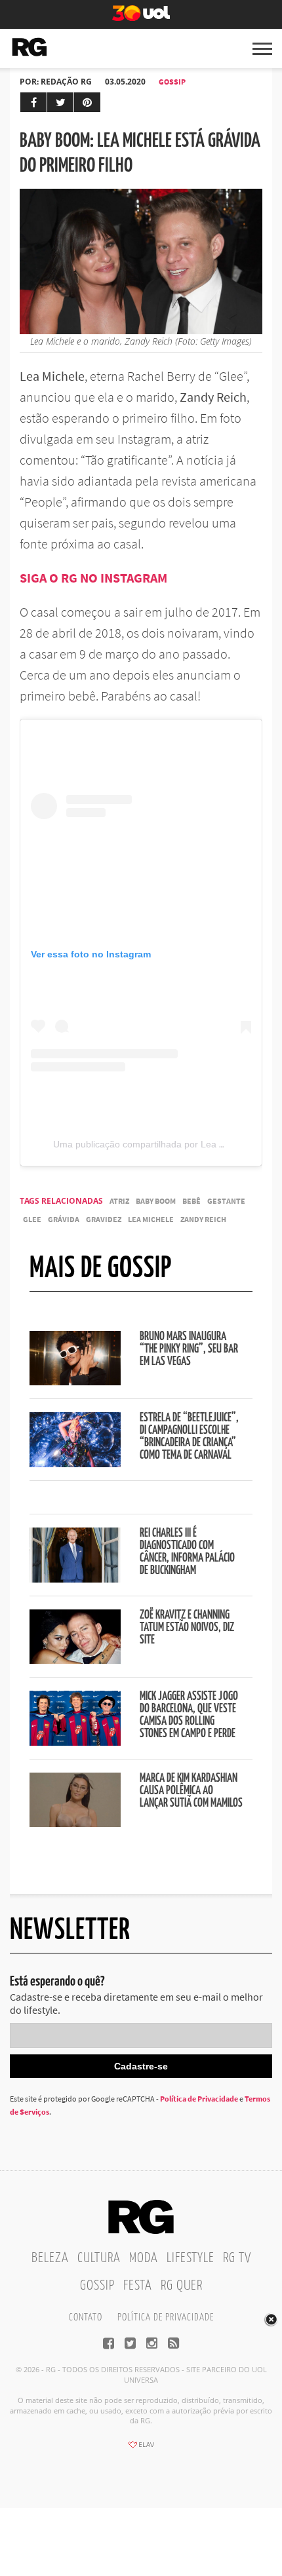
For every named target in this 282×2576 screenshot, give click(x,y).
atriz (119, 1201)
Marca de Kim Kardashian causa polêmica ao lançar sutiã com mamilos (191, 1791)
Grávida (64, 1219)
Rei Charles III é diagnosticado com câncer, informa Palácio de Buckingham (187, 1552)
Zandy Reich (203, 1219)
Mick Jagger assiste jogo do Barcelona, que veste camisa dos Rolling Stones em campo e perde (189, 1715)
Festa (138, 2286)
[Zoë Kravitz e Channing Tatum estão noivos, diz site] (75, 1660)
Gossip (172, 82)
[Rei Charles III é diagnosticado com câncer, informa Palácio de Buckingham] (75, 1579)
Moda (144, 2258)
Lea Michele (151, 1219)
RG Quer (182, 2286)
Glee (32, 1219)
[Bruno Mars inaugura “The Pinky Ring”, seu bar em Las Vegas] (75, 1381)
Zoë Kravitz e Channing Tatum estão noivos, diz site (187, 1628)
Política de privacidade (166, 2317)
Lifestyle (191, 2258)
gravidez (104, 1219)
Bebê (191, 1201)
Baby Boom (156, 1201)
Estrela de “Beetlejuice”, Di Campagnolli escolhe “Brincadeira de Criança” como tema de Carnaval (189, 1437)
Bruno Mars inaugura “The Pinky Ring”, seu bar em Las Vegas (189, 1349)
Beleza (50, 2258)
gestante (226, 1201)
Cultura (99, 2258)
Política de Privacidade (199, 2099)
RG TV (237, 2258)
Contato (86, 2317)
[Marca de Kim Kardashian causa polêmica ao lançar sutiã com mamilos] (75, 1823)
